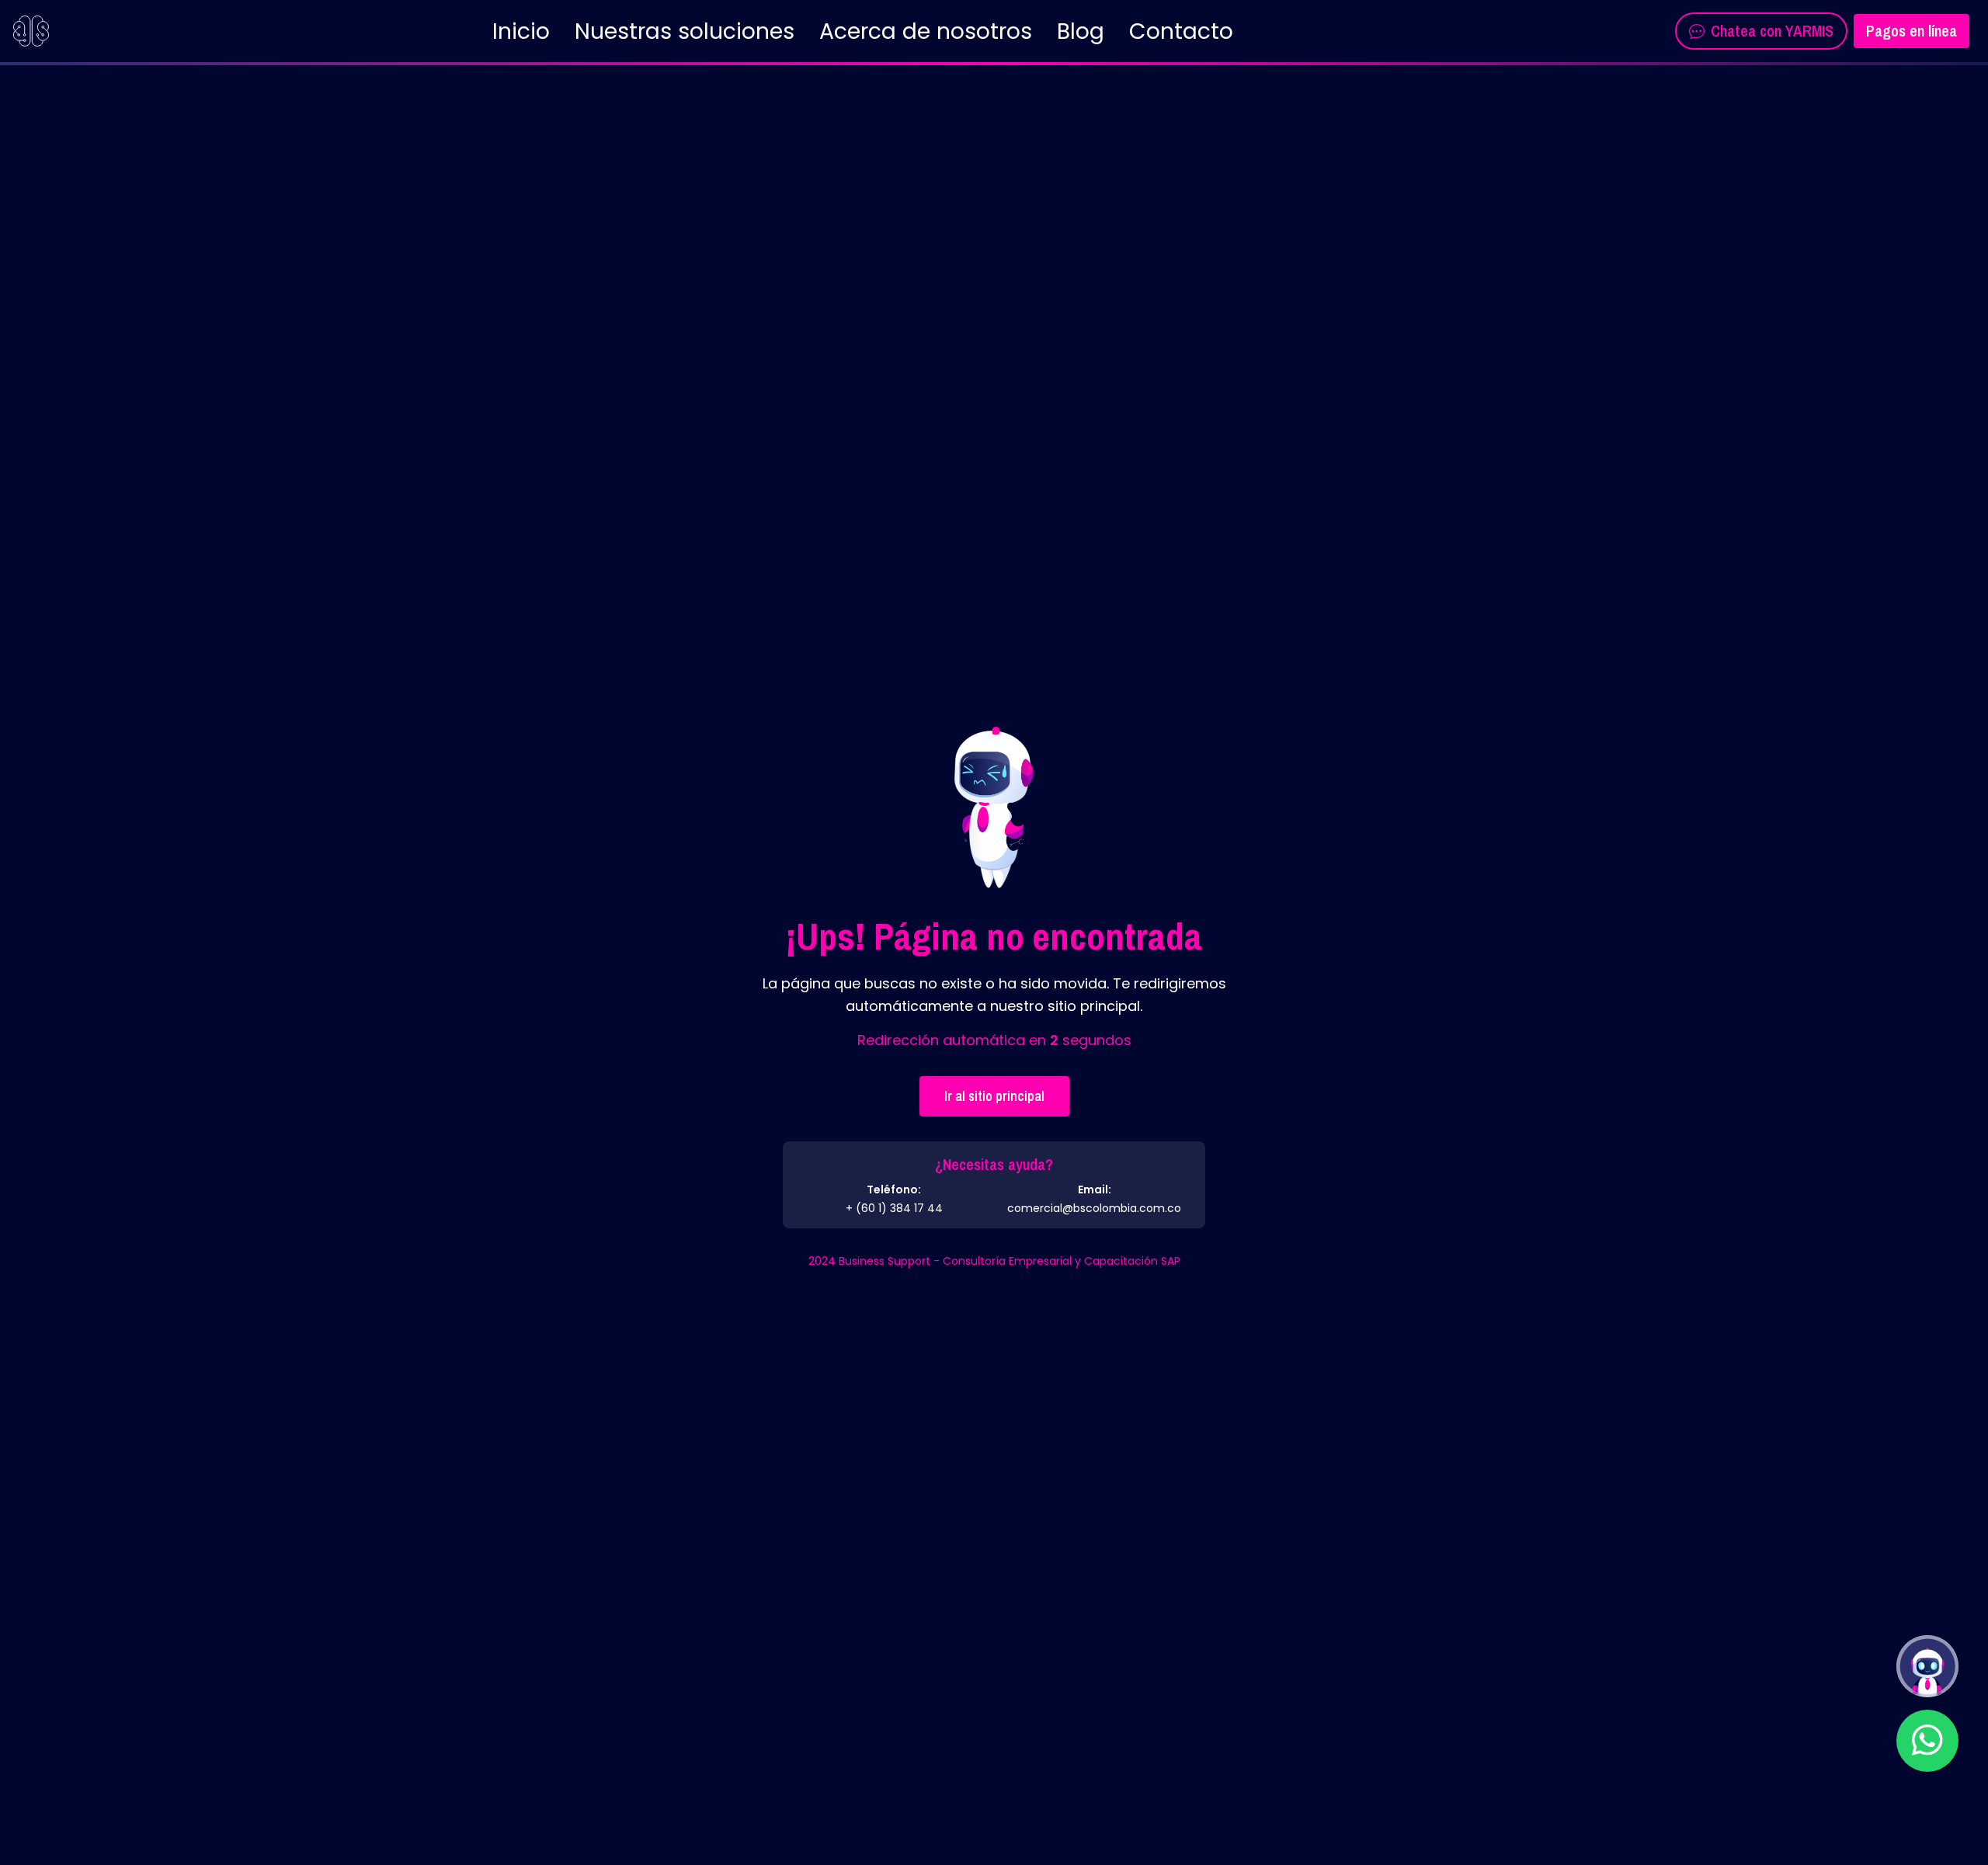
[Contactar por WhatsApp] (1927, 1741)
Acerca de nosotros (926, 31)
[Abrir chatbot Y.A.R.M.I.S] (1927, 1666)
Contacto (1181, 31)
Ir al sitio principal (994, 1096)
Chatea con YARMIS (1772, 31)
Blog (1081, 31)
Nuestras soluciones (685, 31)
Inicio (521, 31)
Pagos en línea (1912, 31)
